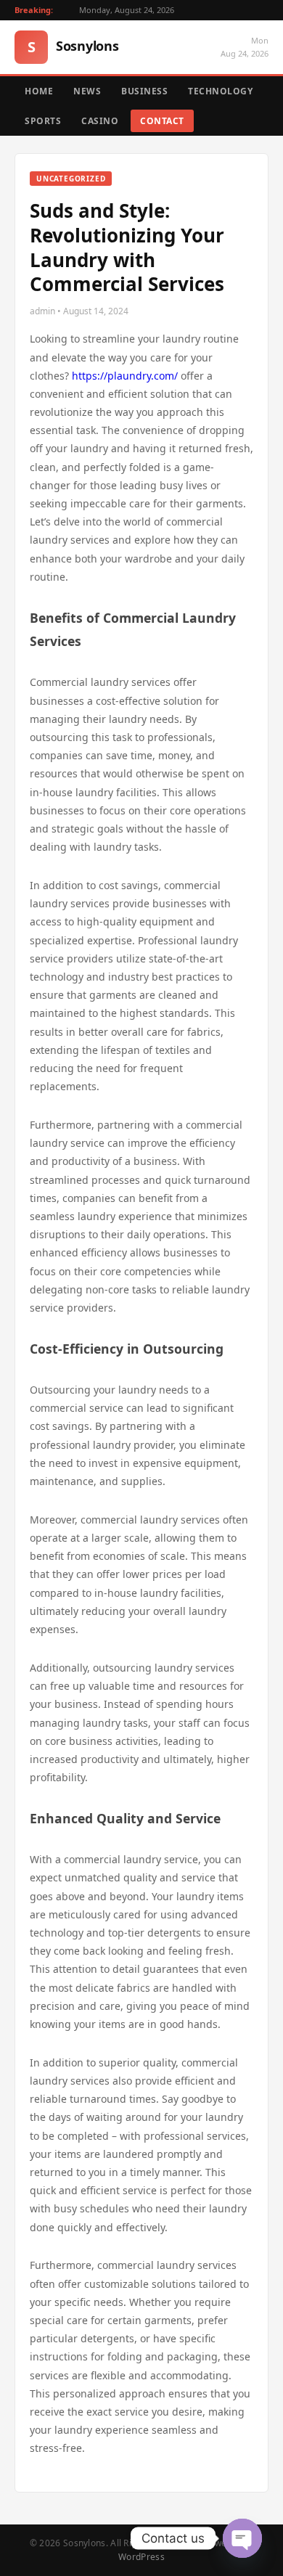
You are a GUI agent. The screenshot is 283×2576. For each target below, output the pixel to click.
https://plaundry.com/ (125, 376)
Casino (100, 121)
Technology (220, 91)
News (87, 91)
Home (39, 91)
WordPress (141, 2557)
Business (144, 91)
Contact (162, 121)
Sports (43, 121)
